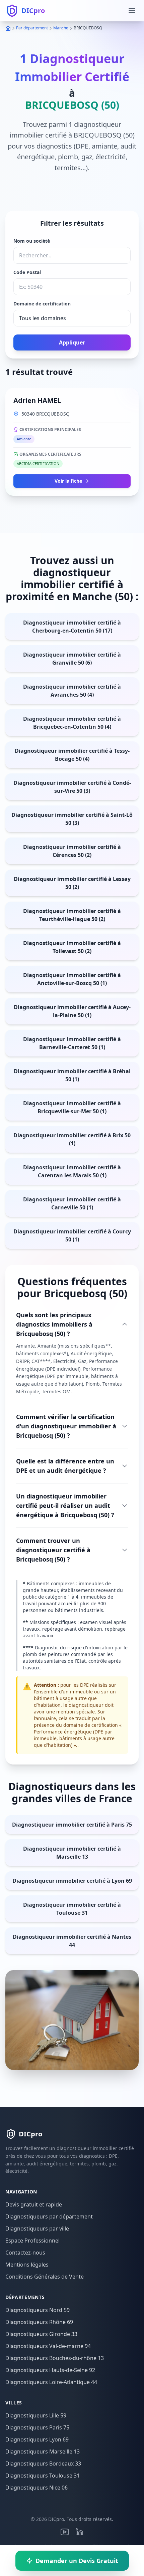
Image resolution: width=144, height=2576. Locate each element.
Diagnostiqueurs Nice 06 (37, 2488)
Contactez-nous (25, 2253)
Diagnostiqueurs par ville (37, 2229)
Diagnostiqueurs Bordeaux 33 (43, 2464)
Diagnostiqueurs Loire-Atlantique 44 (51, 2382)
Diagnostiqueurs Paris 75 (37, 2427)
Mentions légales (27, 2265)
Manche (61, 28)
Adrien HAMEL (37, 400)
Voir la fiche (68, 481)
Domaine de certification (42, 304)
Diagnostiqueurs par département (49, 2216)
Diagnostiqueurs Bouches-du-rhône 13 (55, 2358)
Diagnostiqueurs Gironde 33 (41, 2334)
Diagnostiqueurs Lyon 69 (37, 2439)
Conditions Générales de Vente (45, 2277)
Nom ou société (32, 241)
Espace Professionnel (32, 2241)
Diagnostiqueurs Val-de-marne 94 (48, 2346)
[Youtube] (65, 2532)
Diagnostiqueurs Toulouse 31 (43, 2476)
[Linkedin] (79, 2532)
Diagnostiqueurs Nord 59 (38, 2310)
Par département (32, 28)
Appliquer (72, 342)
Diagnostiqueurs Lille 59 (36, 2415)
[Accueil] (8, 28)
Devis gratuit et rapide (34, 2204)
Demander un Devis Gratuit (77, 2561)
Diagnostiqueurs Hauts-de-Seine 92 (50, 2370)
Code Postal (27, 272)
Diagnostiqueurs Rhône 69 (39, 2322)
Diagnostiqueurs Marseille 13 (43, 2451)
